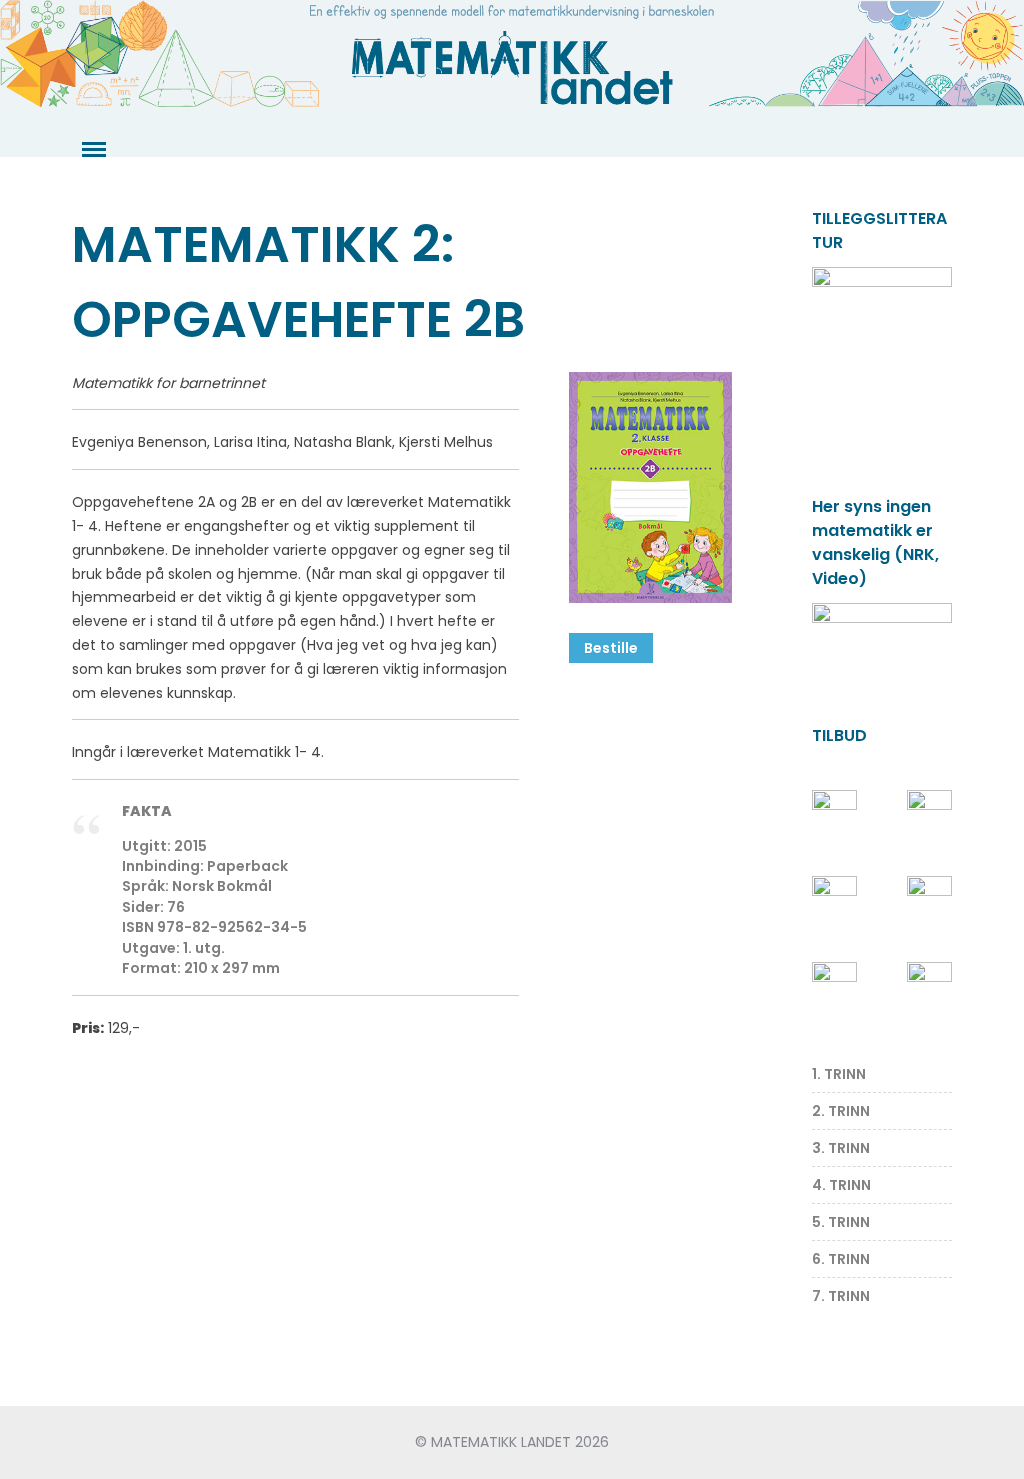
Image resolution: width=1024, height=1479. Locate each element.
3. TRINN (841, 1148)
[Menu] (92, 150)
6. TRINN (841, 1259)
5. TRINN (841, 1222)
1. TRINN (839, 1074)
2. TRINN (841, 1111)
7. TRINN (841, 1296)
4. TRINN (841, 1185)
